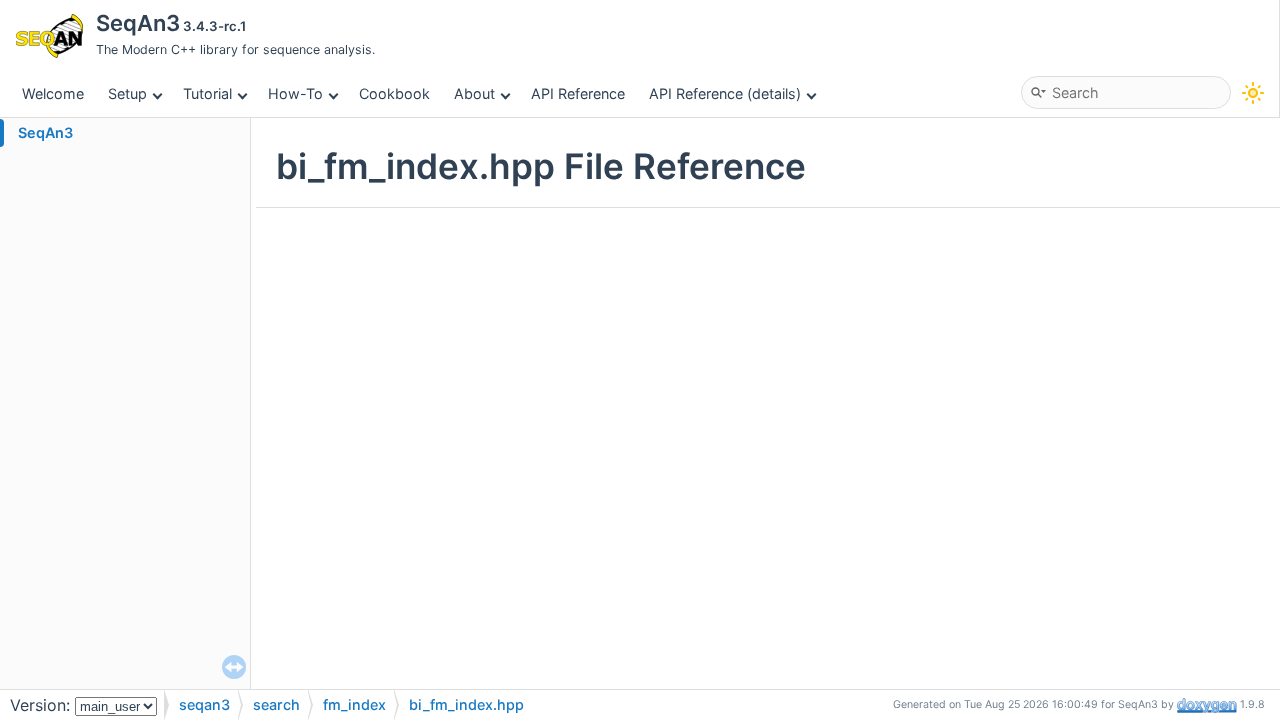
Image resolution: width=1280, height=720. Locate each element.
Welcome (53, 93)
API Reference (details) (725, 93)
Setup (127, 93)
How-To (295, 93)
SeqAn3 (45, 132)
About (474, 93)
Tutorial (207, 93)
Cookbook (394, 93)
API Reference (578, 93)
